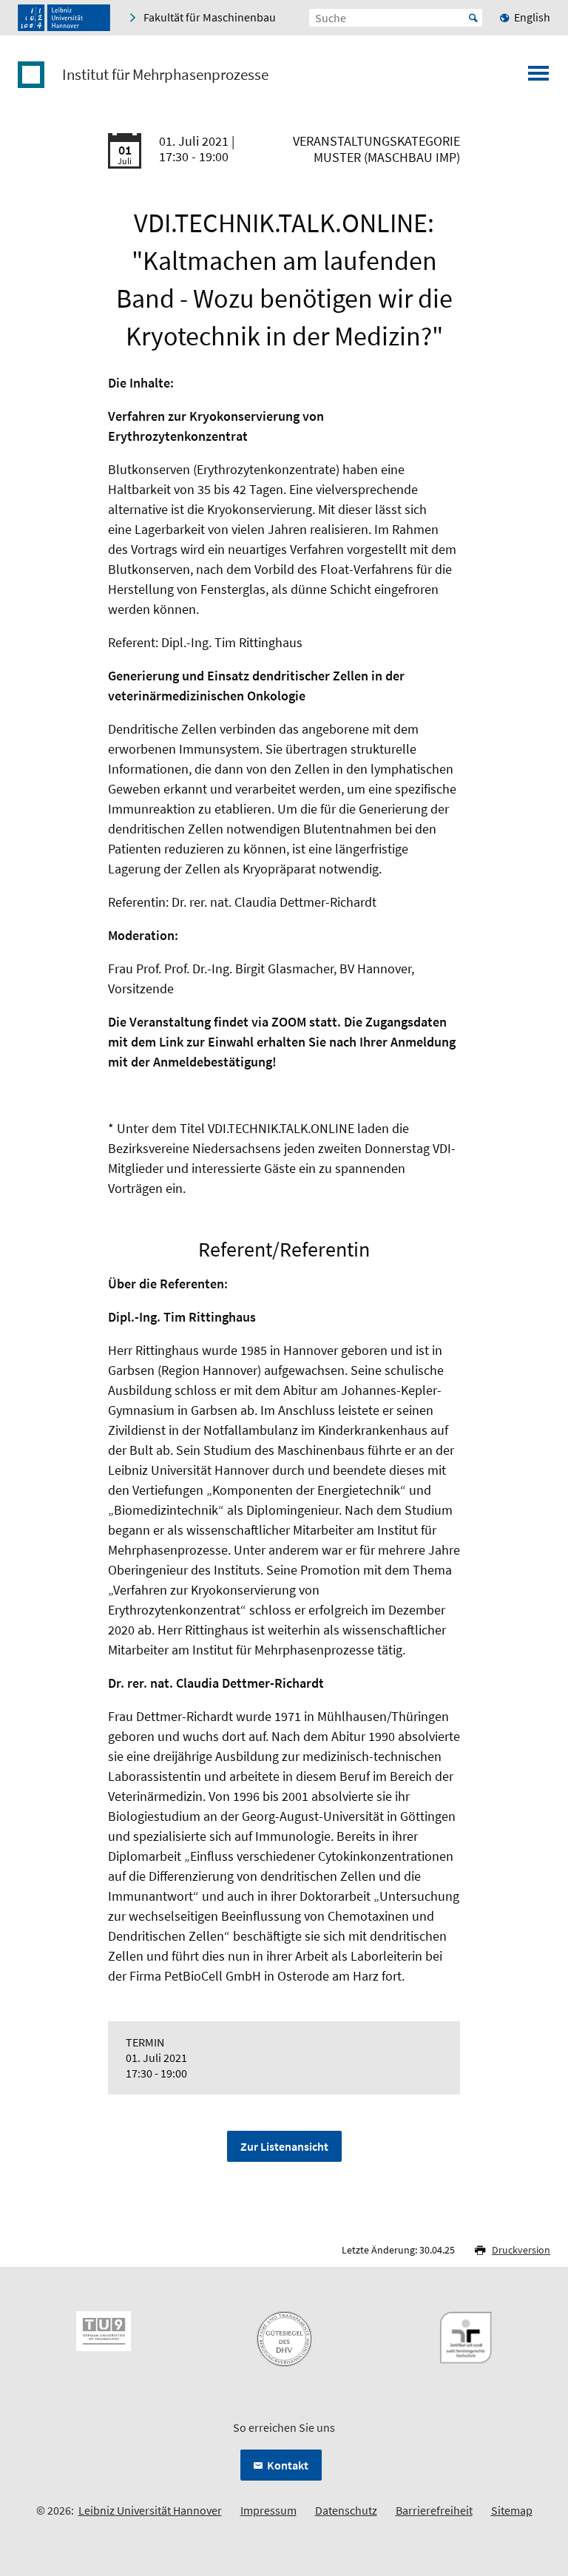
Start (473, 18)
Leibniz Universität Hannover (150, 2510)
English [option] (532, 17)
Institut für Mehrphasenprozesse (165, 75)
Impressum (268, 2510)
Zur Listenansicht (284, 2146)
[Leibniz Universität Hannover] (64, 18)
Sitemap (512, 2510)
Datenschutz (346, 2510)
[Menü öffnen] (538, 78)
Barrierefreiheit (434, 2510)
